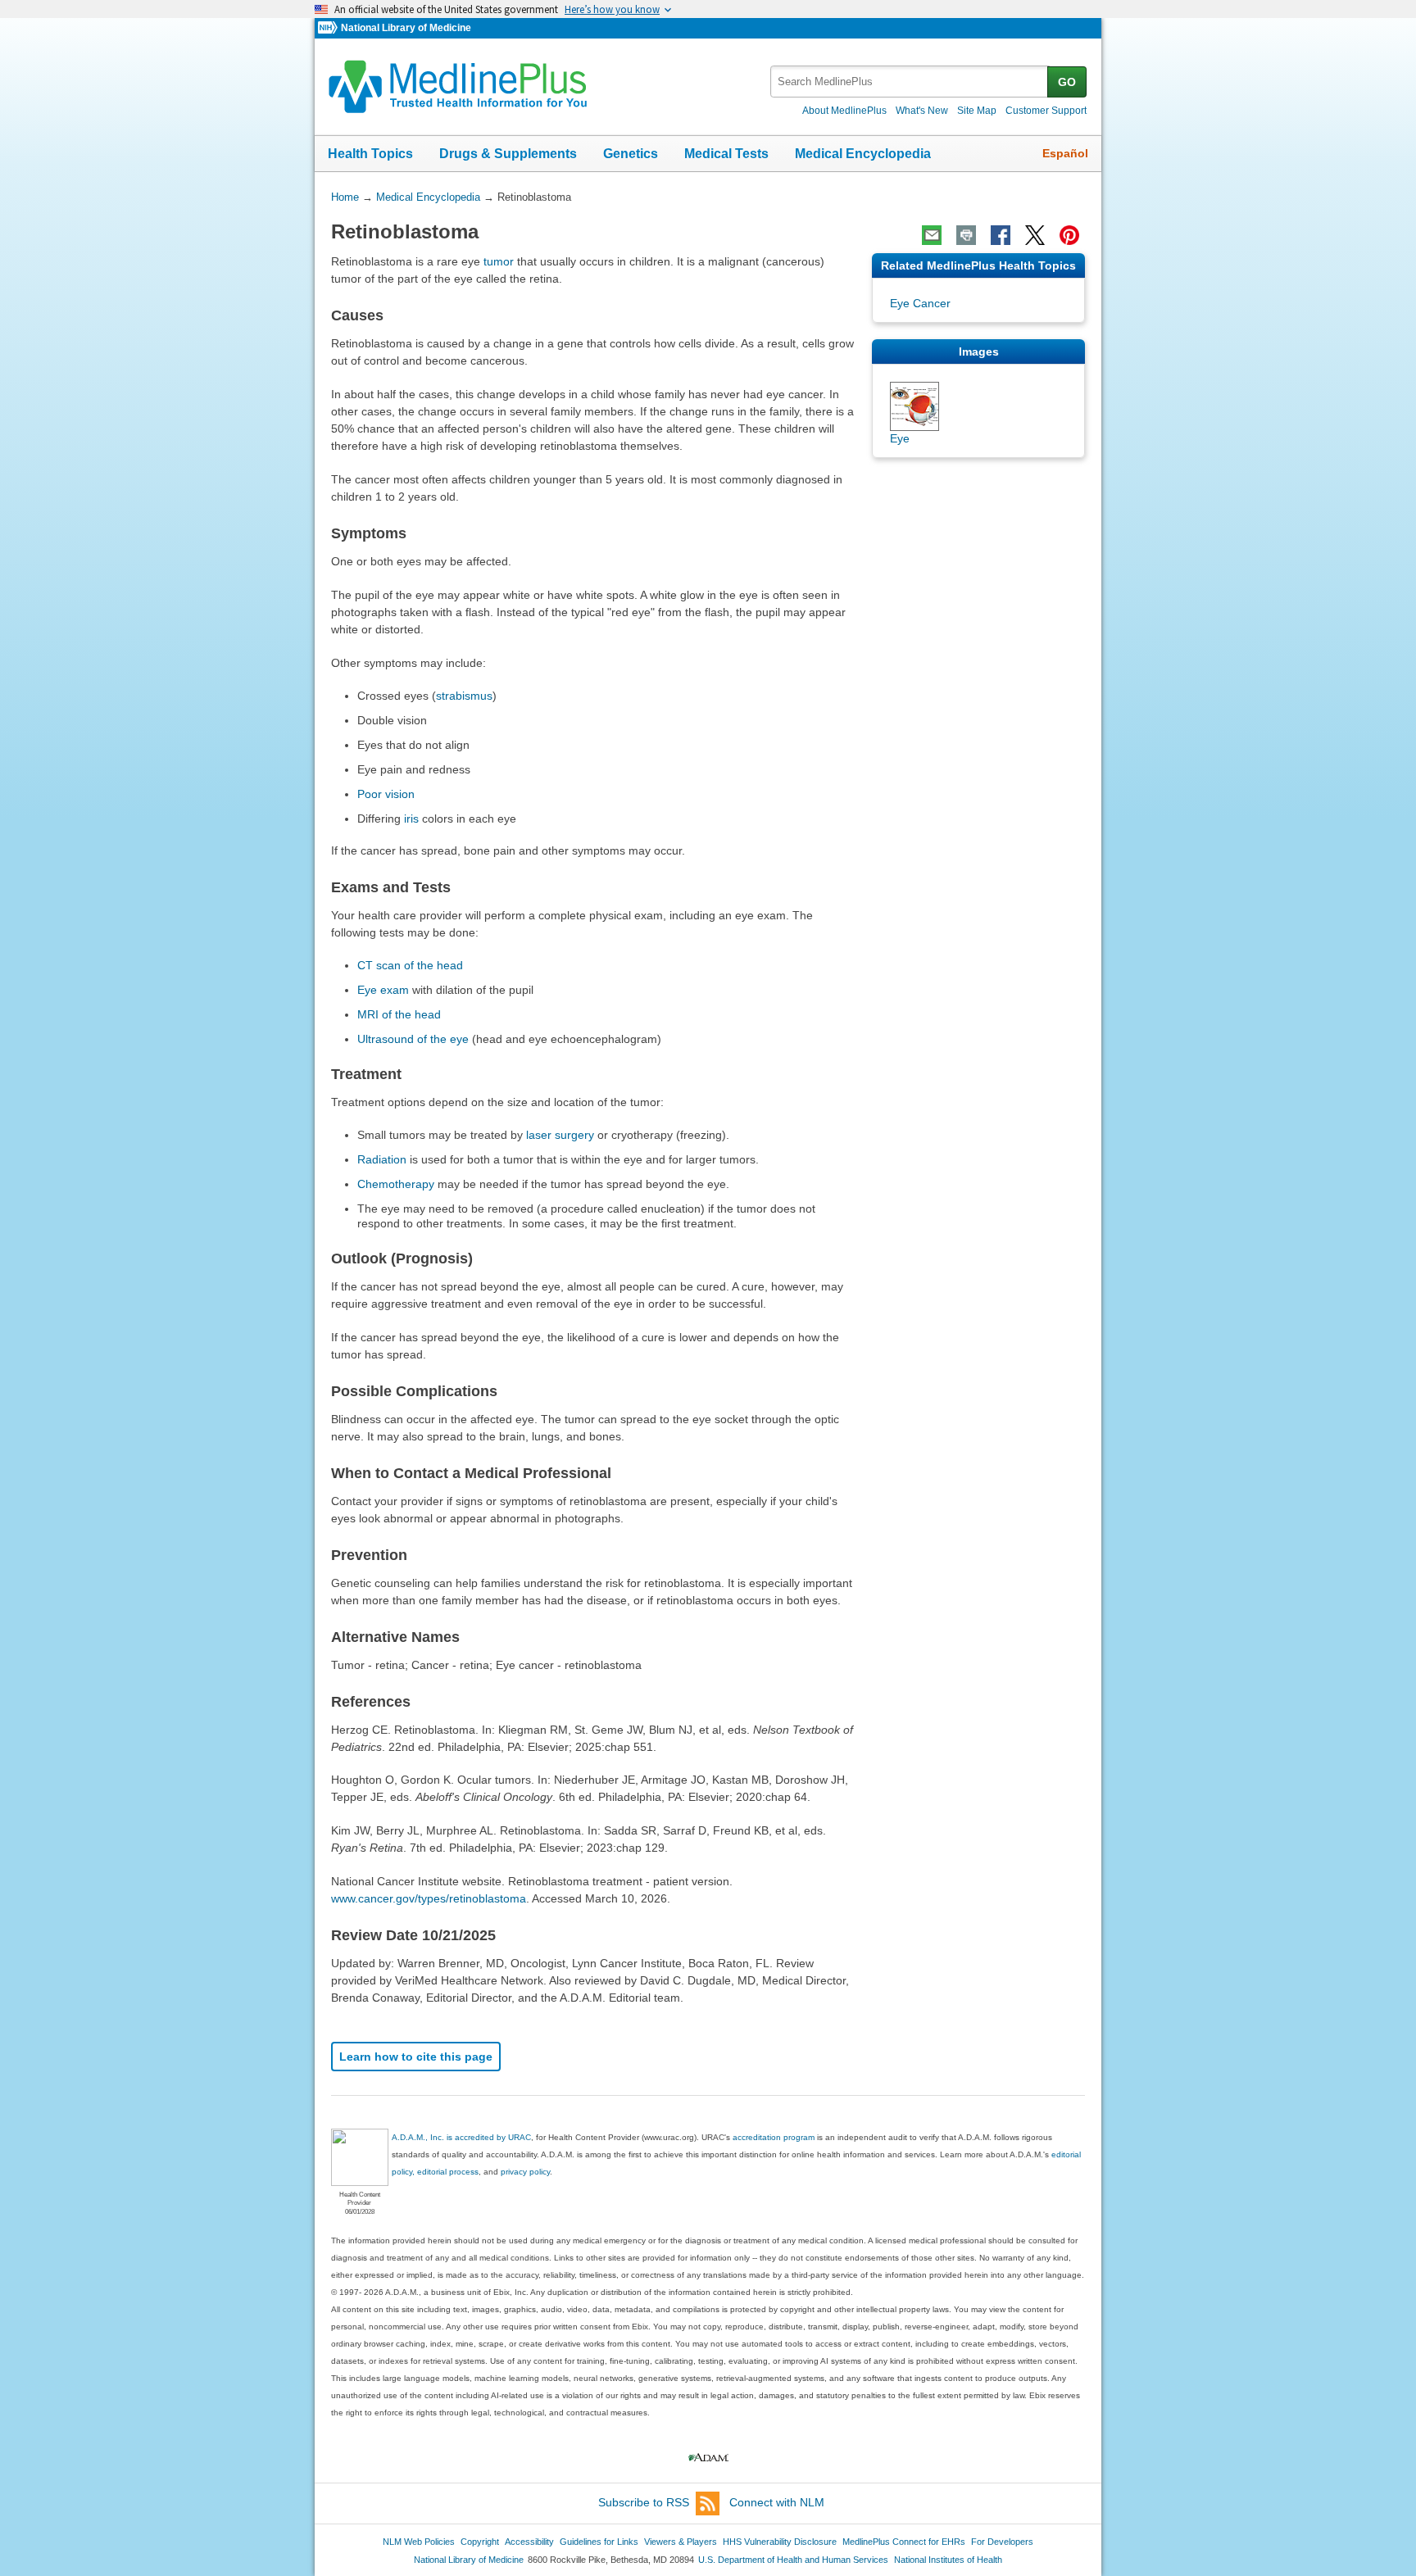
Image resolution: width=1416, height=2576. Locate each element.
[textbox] (910, 82)
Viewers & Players (681, 2542)
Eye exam (383, 990)
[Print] (966, 235)
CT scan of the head (410, 965)
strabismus (464, 696)
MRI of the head (399, 1014)
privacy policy (525, 2172)
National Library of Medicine (406, 28)
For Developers (1002, 2542)
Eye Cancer (920, 303)
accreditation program (774, 2137)
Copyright (480, 2542)
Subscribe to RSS (644, 2502)
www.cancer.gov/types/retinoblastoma (429, 1898)
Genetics (631, 154)
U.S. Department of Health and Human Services (793, 2560)
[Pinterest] (1069, 235)
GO (1067, 82)
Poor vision (386, 794)
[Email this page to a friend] (932, 235)
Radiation (382, 1159)
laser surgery (560, 1135)
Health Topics (370, 154)
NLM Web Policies (419, 2542)
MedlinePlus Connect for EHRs (904, 2542)
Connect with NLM (777, 2502)
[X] (1035, 235)
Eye (900, 438)
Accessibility (529, 2542)
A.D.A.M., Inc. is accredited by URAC (461, 2137)
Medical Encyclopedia (863, 154)
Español (1065, 153)
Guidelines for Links (599, 2542)
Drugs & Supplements (508, 154)
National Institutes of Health (948, 2560)
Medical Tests (726, 154)
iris (411, 819)
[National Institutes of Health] (329, 28)
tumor (499, 261)
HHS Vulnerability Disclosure (780, 2542)
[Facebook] (1001, 235)
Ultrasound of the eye (413, 1039)
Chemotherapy (396, 1184)
